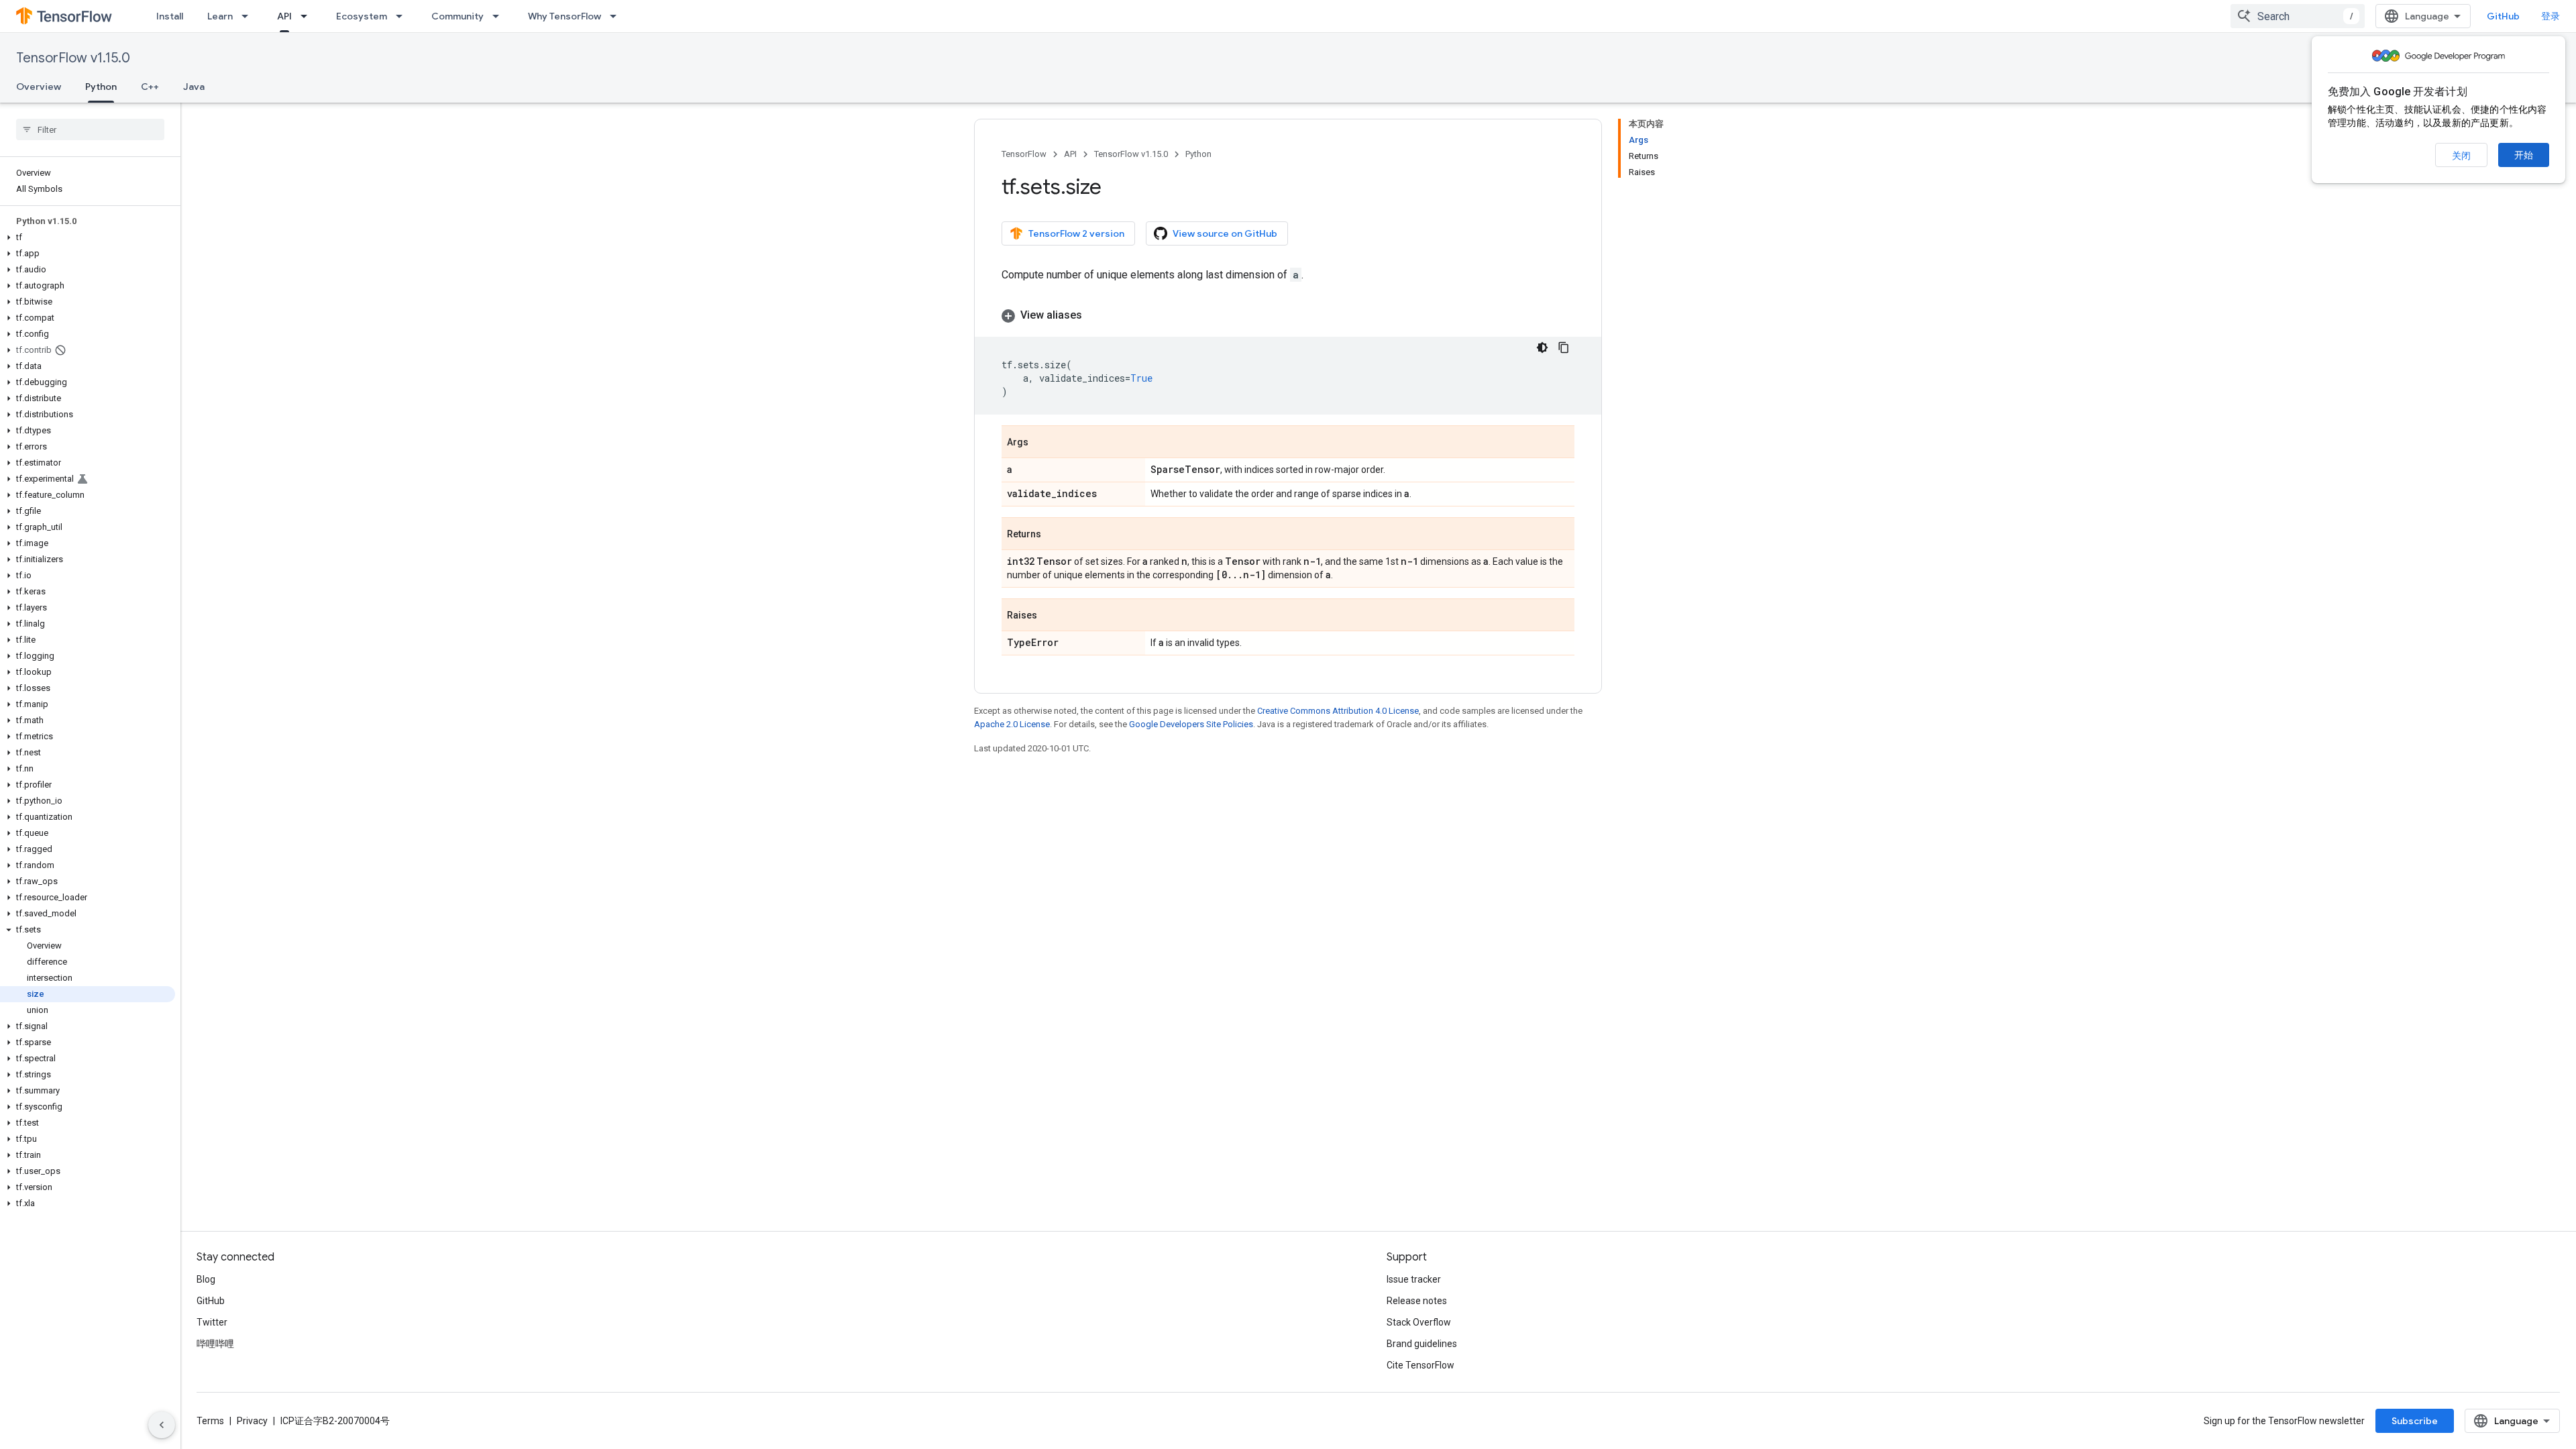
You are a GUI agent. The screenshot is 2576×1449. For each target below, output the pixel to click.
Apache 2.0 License (1012, 724)
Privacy (252, 1421)
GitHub (2503, 16)
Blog (206, 1279)
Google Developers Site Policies (1191, 724)
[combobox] (2298, 16)
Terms (210, 1421)
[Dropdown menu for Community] (500, 16)
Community (458, 16)
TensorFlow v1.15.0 (73, 58)
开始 (2524, 155)
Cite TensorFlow (1420, 1365)
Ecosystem (362, 16)
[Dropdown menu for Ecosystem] (403, 16)
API (284, 16)
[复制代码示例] (1564, 347)
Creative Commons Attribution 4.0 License (1338, 711)
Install (170, 16)
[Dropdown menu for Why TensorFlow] (617, 16)
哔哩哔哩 (215, 1344)
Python (101, 87)
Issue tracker (1414, 1279)
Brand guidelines (1422, 1344)
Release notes (1417, 1301)
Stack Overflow (1419, 1322)
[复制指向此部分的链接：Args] (1042, 443)
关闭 (2461, 156)
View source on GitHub (1225, 233)
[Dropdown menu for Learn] (249, 16)
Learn (220, 16)
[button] (88, 237)
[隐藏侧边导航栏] (162, 1425)
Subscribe (2415, 1421)
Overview (39, 87)
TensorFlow (1024, 154)
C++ (150, 87)
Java (194, 87)
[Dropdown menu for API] (308, 16)
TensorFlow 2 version (1076, 233)
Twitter (212, 1322)
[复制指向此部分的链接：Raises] (1051, 616)
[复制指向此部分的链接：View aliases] (1095, 315)
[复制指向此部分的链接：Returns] (1055, 535)
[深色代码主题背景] (1542, 347)
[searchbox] (90, 129)
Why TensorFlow (565, 16)
